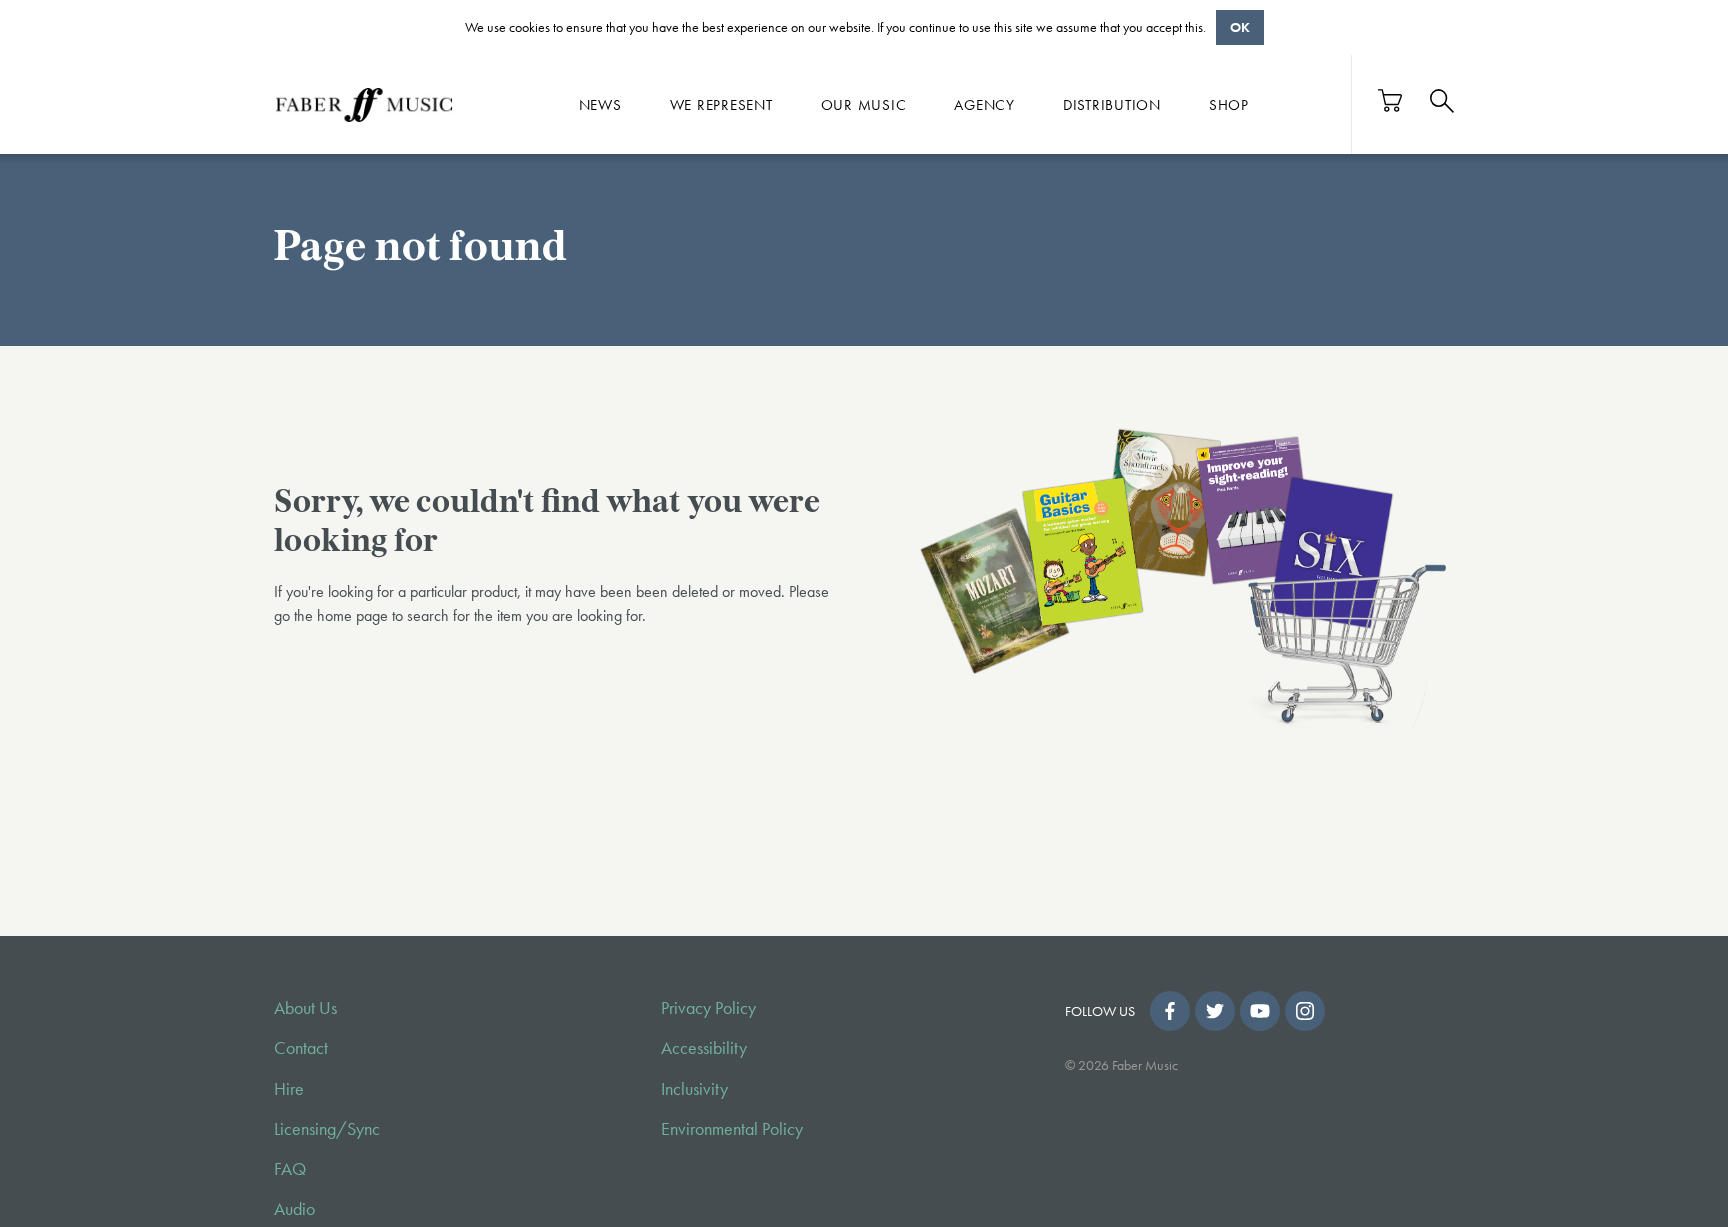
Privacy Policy (708, 1008)
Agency (984, 104)
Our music (864, 104)
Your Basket (1391, 100)
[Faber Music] (364, 104)
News (600, 104)
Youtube (1260, 1011)
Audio (294, 1209)
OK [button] (1240, 27)
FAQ (290, 1169)
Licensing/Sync (327, 1129)
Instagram (1305, 1011)
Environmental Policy (732, 1129)
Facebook (1170, 1011)
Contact (301, 1048)
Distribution (1112, 104)
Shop (1229, 104)
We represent (721, 104)
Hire (289, 1089)
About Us (305, 1008)
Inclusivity (694, 1089)
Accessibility (704, 1048)
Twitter (1215, 1011)
